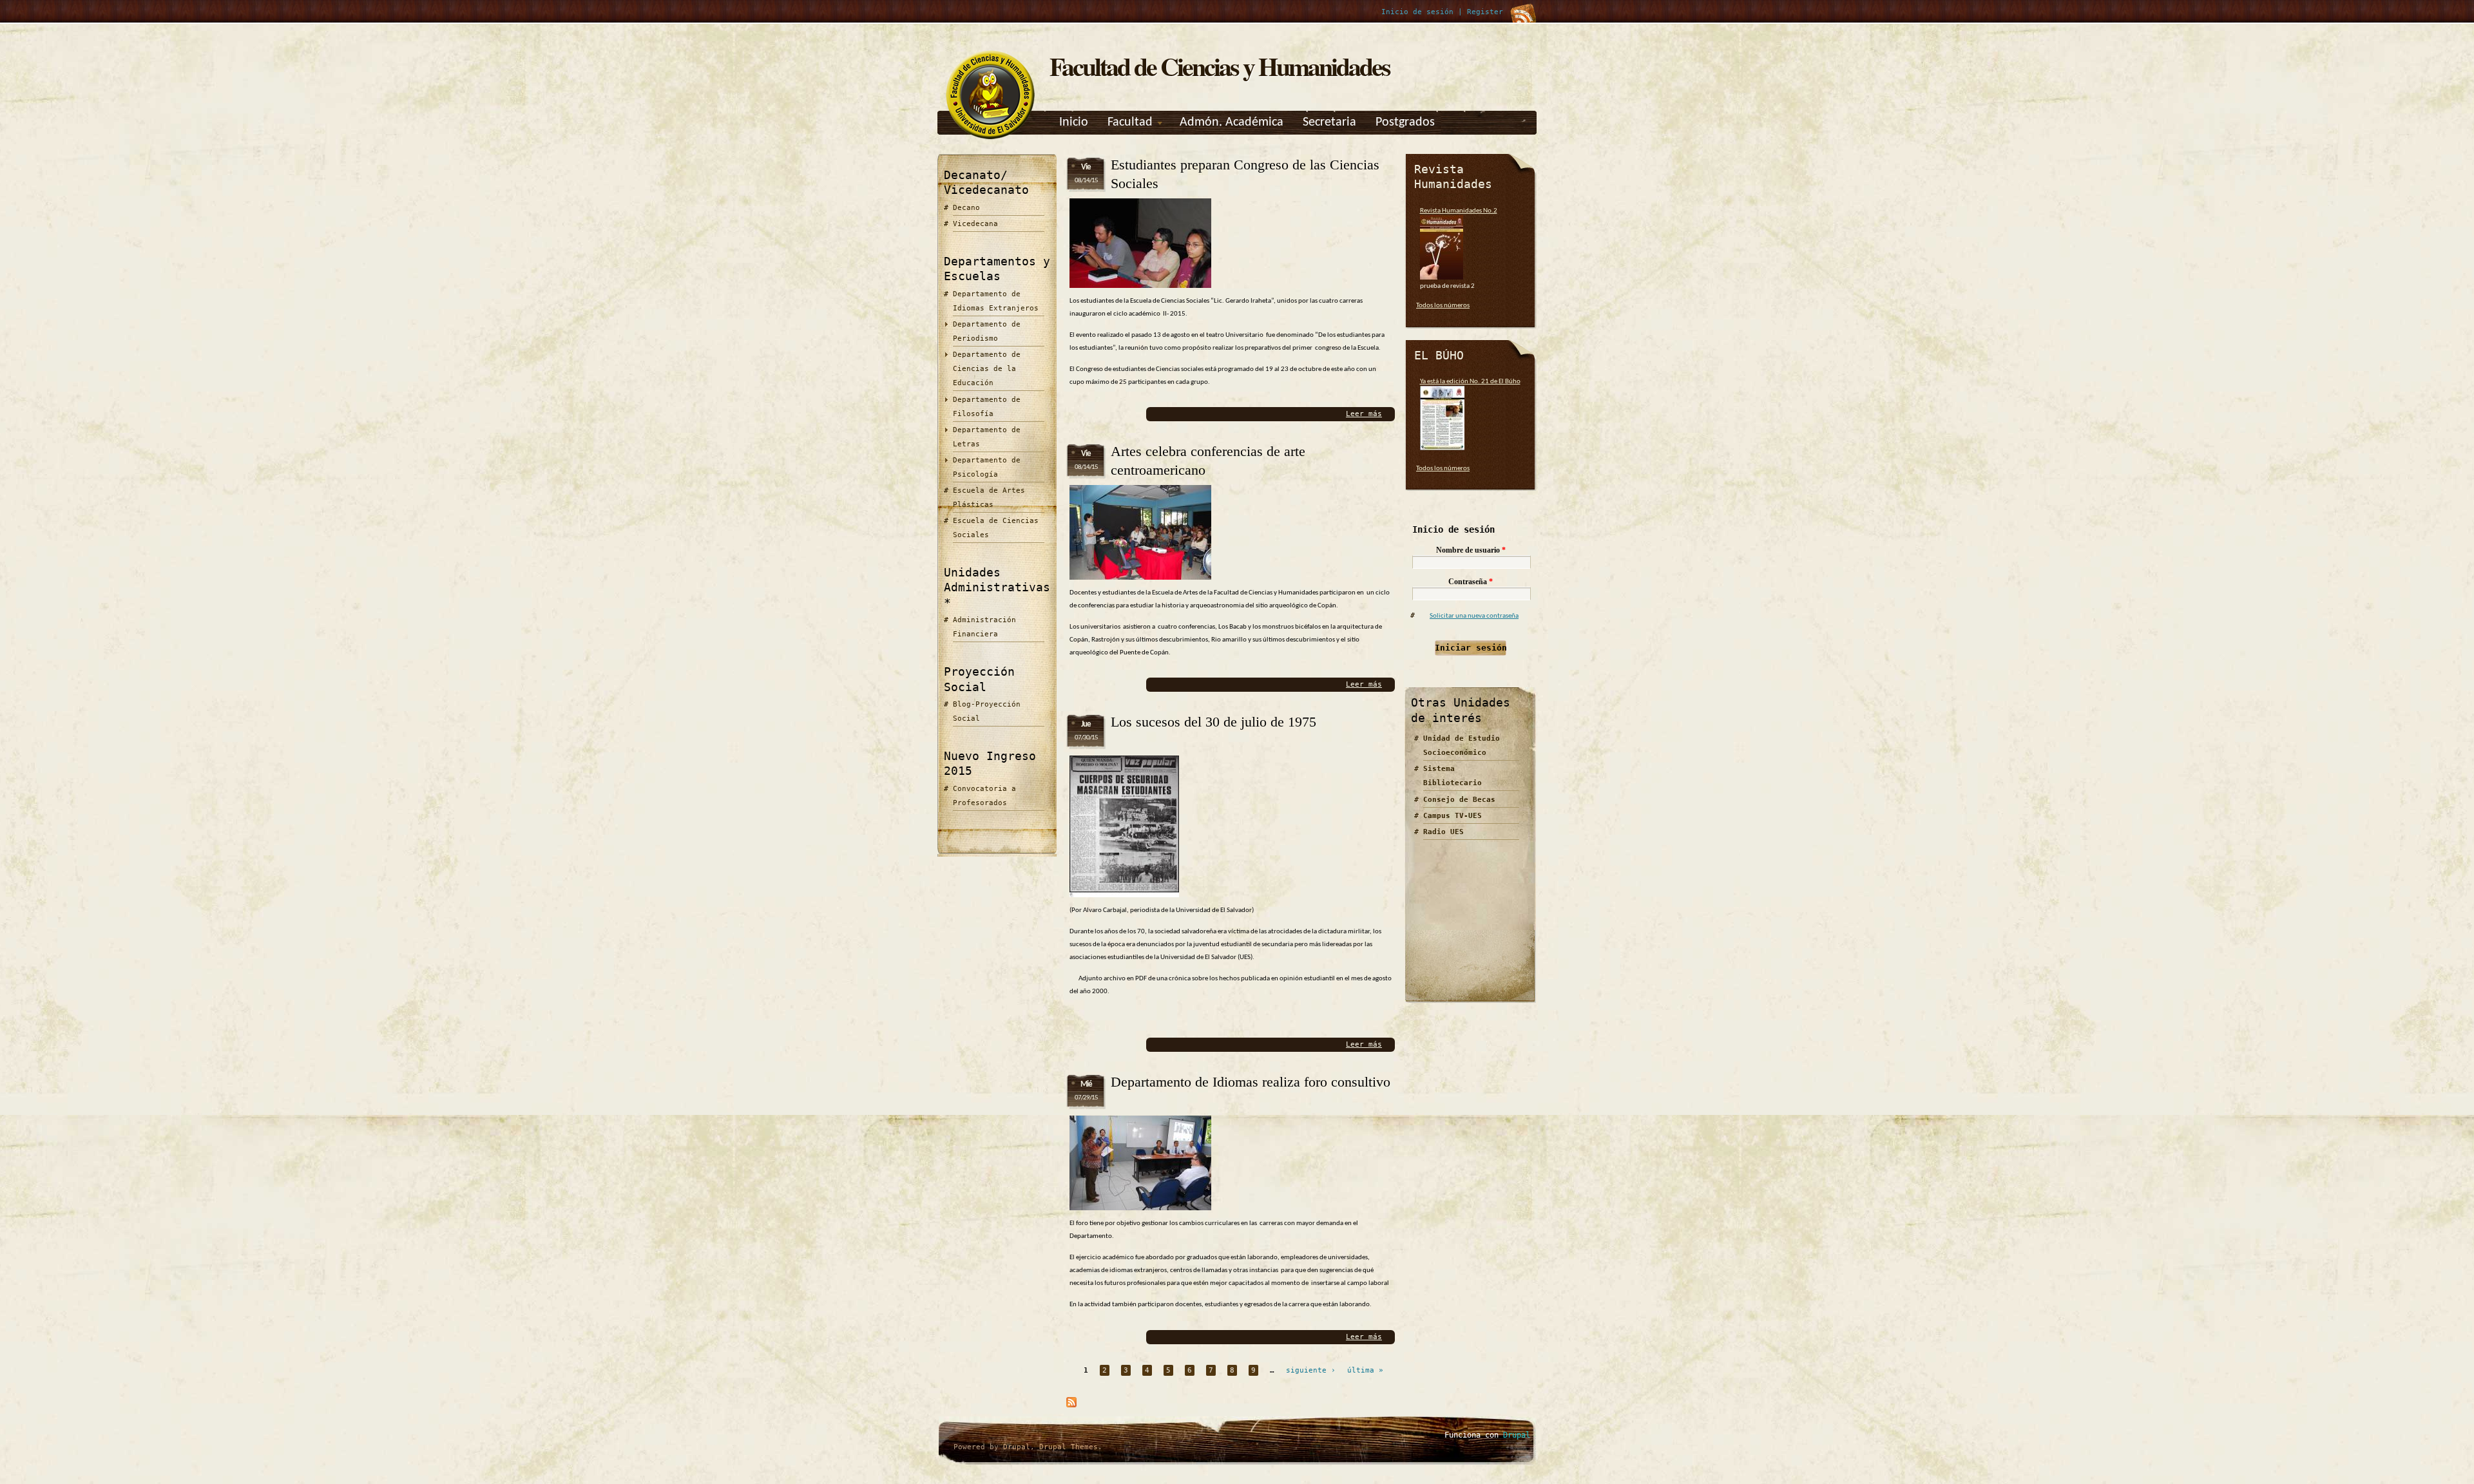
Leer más (1364, 414)
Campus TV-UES (1453, 816)
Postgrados (1405, 122)
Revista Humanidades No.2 (1459, 211)
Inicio (1074, 122)
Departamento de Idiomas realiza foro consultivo (1251, 1082)
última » (1365, 1370)
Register (1485, 12)
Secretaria (1329, 122)
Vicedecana (975, 224)
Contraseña (1471, 582)
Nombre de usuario (1471, 550)
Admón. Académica (1232, 122)
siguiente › (1311, 1370)
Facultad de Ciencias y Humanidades (1220, 66)
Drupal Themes (1069, 1447)
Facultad (1130, 122)
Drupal (1017, 1447)
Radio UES (1443, 832)
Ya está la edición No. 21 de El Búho (1470, 382)
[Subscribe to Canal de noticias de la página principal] (1071, 1406)
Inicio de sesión (1417, 12)
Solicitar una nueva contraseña (1474, 616)
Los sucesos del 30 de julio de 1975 (1213, 722)
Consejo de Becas (1459, 800)
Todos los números (1443, 306)
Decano (966, 208)
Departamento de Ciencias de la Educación (987, 369)
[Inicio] (990, 139)
